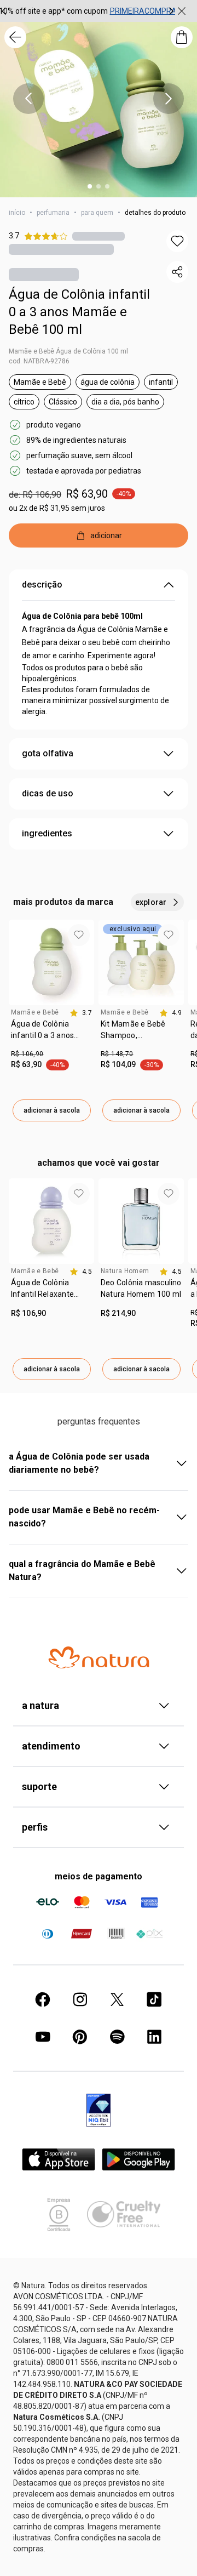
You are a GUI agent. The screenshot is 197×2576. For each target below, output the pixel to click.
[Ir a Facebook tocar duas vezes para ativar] (43, 1999)
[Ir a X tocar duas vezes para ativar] (117, 1999)
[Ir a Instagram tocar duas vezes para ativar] (80, 1999)
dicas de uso (48, 793)
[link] (51, 1034)
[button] (177, 241)
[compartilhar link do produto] (177, 272)
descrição (42, 585)
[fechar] (182, 11)
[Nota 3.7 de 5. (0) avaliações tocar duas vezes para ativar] (99, 236)
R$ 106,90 (27, 1054)
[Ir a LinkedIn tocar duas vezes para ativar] (154, 2037)
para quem (97, 213)
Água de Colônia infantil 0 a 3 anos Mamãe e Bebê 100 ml (79, 312)
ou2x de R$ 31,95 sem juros (57, 508)
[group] (88, 11)
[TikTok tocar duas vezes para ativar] (154, 1999)
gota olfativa (48, 753)
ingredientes (47, 833)
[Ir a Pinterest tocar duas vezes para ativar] (80, 2037)
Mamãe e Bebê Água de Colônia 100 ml (68, 351)
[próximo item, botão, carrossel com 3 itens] (171, 11)
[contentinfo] (81, 1013)
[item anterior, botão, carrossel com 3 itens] (28, 99)
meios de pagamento (99, 1876)
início (17, 213)
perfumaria (53, 213)
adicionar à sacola (52, 1110)
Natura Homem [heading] (125, 1271)
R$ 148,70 (117, 1054)
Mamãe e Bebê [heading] (35, 1012)
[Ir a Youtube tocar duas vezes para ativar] (43, 2037)
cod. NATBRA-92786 (39, 361)
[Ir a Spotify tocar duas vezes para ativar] (117, 2037)
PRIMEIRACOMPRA (143, 11)
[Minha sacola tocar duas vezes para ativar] (182, 37)
